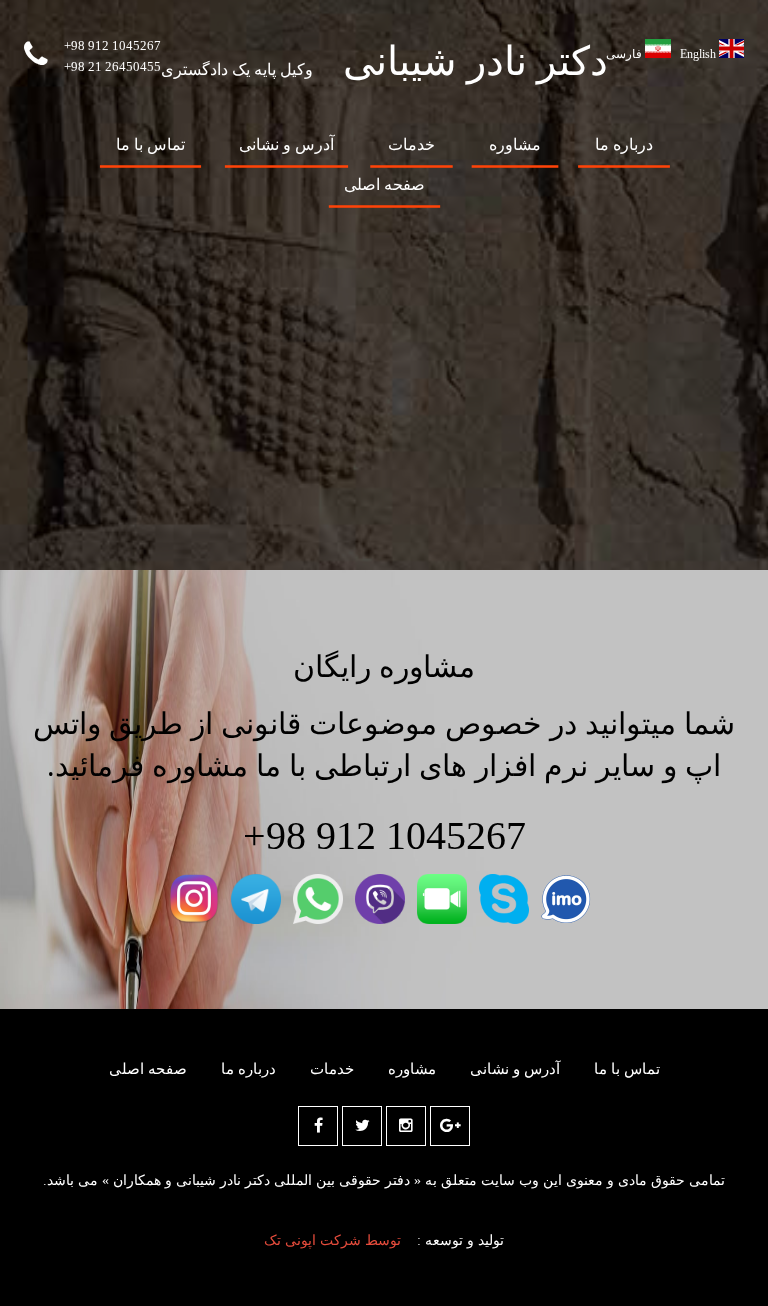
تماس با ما (150, 144)
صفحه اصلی (384, 184)
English (698, 54)
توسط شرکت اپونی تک (332, 1240)
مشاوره (515, 144)
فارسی (624, 54)
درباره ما (624, 144)
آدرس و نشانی (286, 144)
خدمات (411, 144)
